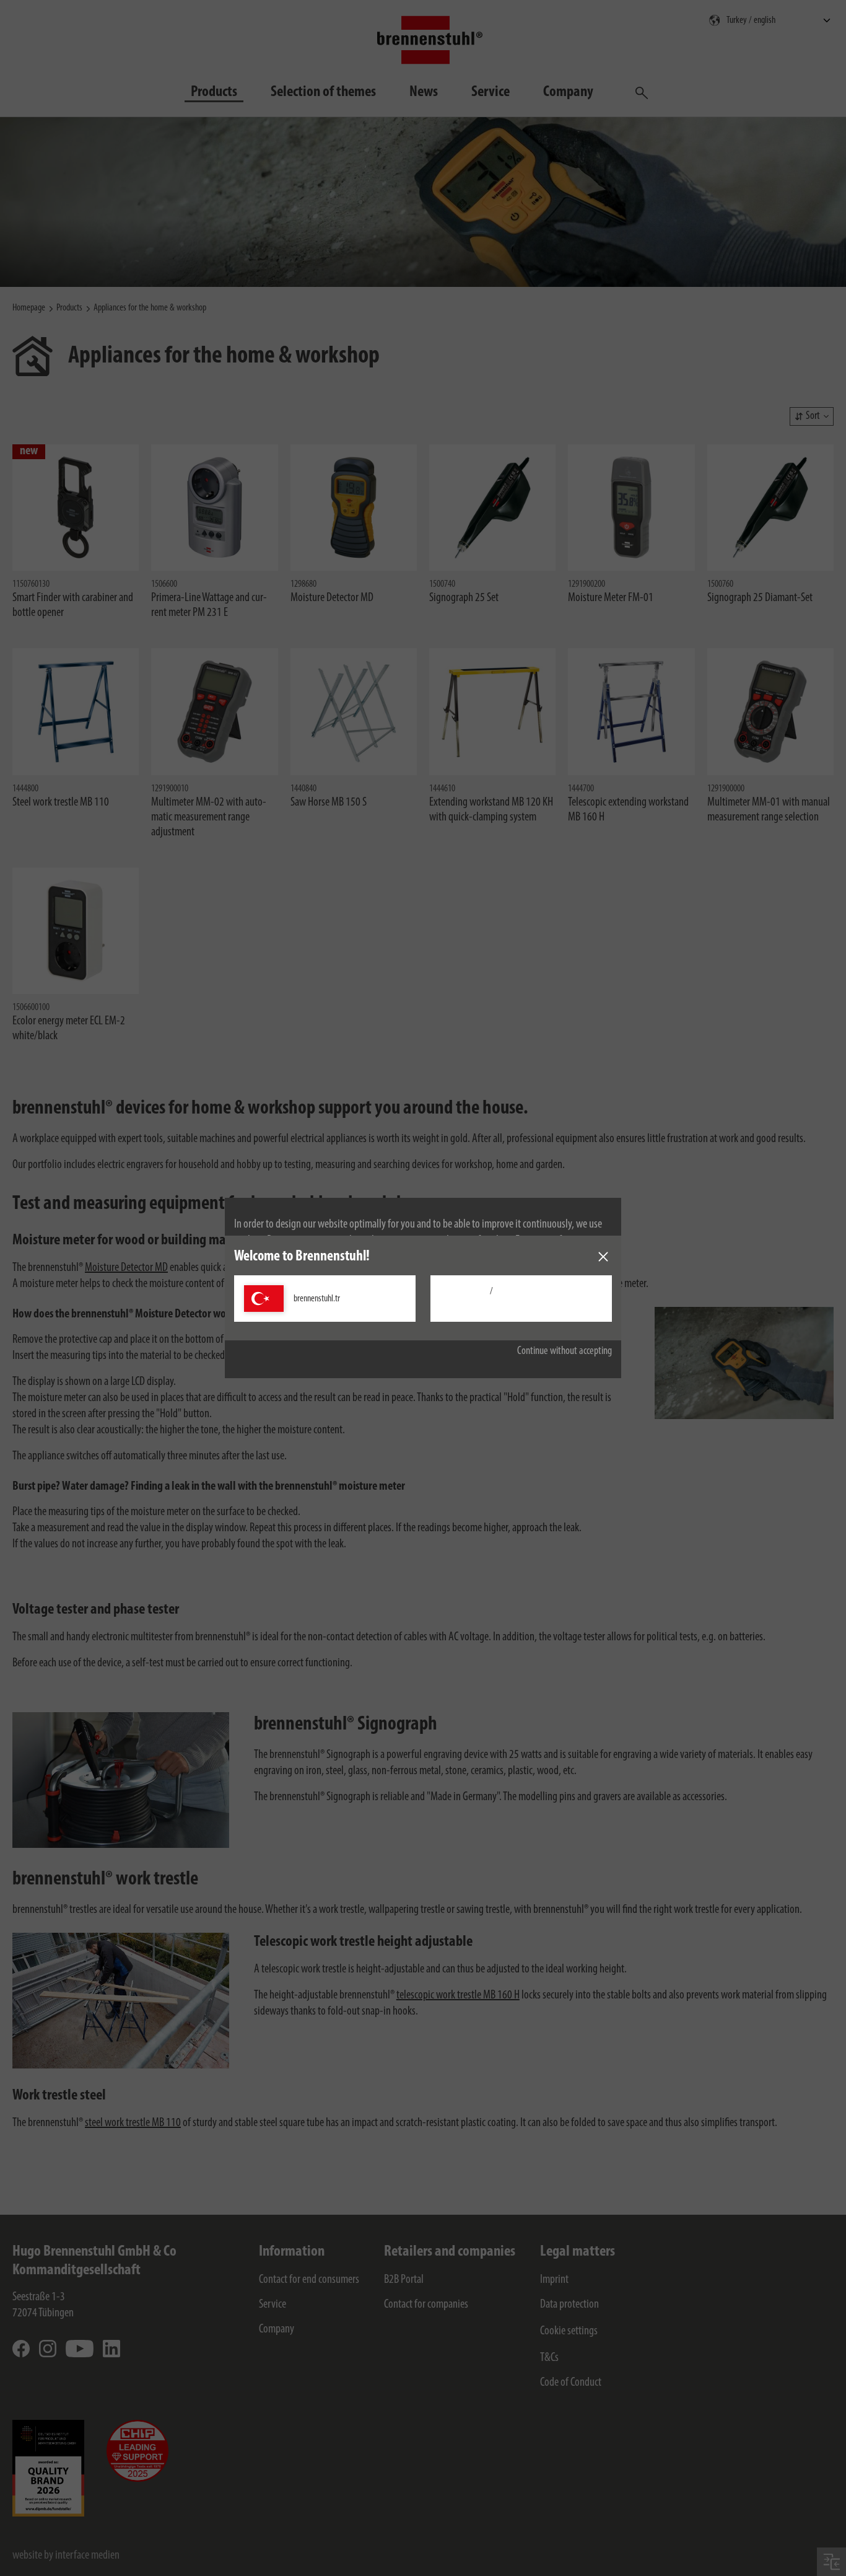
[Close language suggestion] (603, 1257)
